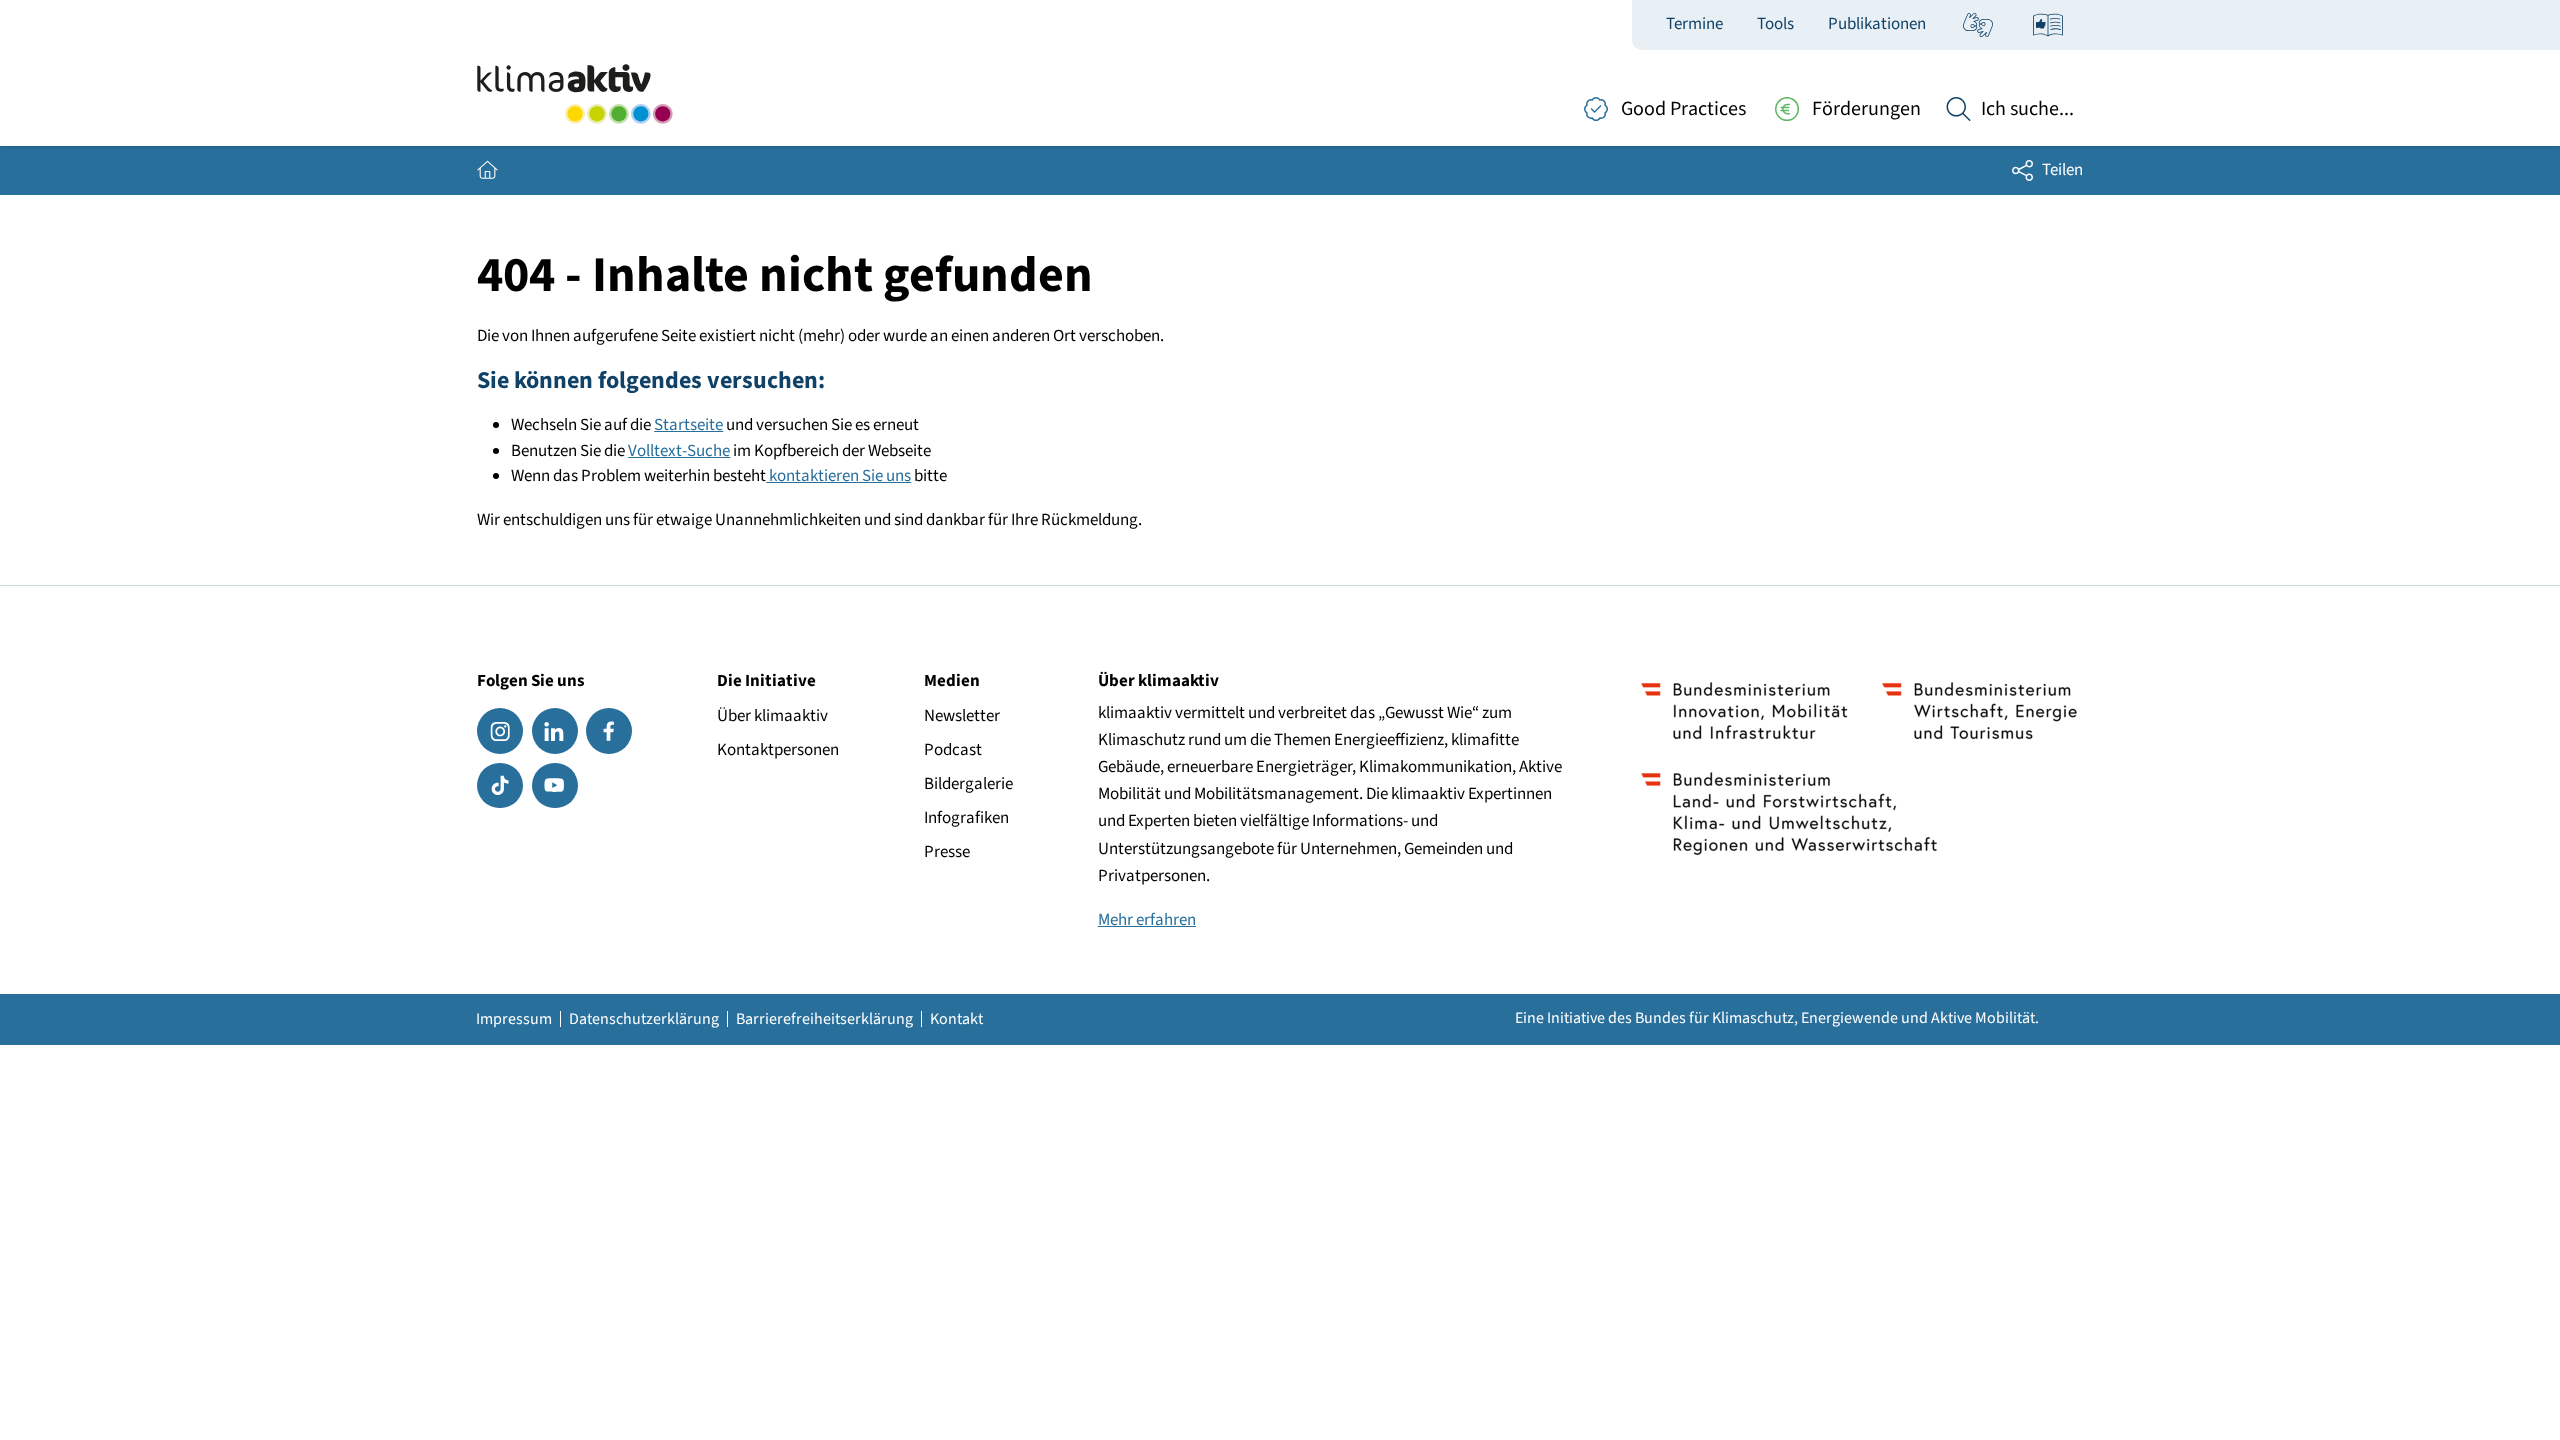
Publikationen (1877, 24)
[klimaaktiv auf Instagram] (500, 731)
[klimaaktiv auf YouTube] (555, 786)
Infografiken (966, 818)
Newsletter (962, 716)
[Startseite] (574, 94)
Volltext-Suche (679, 451)
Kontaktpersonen (778, 750)
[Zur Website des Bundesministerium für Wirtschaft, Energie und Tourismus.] (1979, 711)
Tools (1775, 24)
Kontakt (956, 1019)
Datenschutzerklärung (644, 1019)
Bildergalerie (968, 784)
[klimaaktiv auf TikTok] (500, 786)
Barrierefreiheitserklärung (824, 1019)
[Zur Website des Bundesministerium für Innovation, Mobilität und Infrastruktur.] (1744, 711)
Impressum (514, 1019)
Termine (1694, 24)
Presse (947, 852)
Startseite (688, 425)
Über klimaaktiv (772, 716)
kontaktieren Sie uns (838, 476)
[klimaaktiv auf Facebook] (609, 731)
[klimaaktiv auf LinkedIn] (555, 731)
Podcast (953, 750)
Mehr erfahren (1147, 920)
